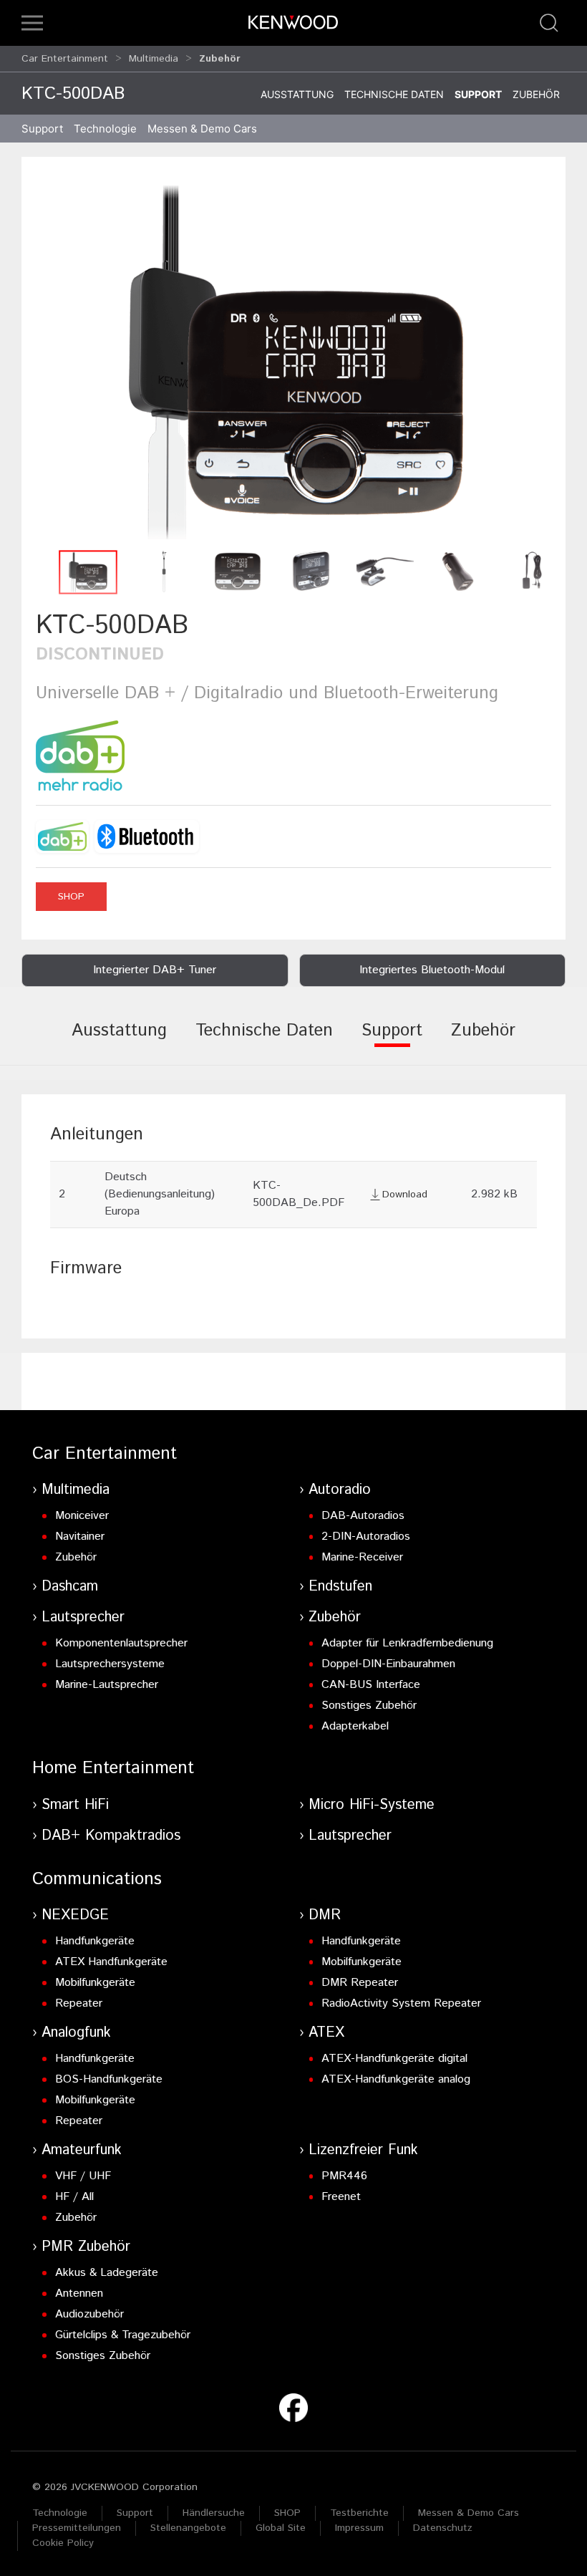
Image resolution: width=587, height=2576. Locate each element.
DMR (325, 1915)
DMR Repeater (360, 1983)
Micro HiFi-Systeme (372, 1805)
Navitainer (80, 1537)
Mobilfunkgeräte (95, 1983)
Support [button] (42, 129)
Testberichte (359, 2513)
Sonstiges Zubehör (369, 1706)
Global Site (281, 2528)
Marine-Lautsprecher (107, 1685)
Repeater (79, 2003)
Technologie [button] (105, 129)
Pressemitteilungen (77, 2528)
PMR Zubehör (86, 2247)
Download (405, 1195)
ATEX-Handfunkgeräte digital (394, 2059)
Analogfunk (76, 2033)
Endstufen (340, 1587)
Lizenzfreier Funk (363, 2150)
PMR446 (344, 2176)
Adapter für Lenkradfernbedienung (407, 1643)
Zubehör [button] (220, 59)
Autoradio (340, 1490)
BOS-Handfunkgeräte (109, 2079)
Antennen (79, 2293)
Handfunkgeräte (95, 1941)
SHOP (71, 897)
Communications (97, 1879)
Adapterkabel (355, 1726)
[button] (32, 23)
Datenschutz (443, 2528)
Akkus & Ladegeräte (107, 2273)
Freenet (341, 2197)
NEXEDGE (75, 1915)
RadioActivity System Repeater (401, 2003)
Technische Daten (394, 94)
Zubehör (536, 94)
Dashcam (70, 1587)
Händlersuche (214, 2513)
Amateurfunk (82, 2150)
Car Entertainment (65, 59)
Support (478, 94)
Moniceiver (82, 1516)
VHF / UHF (83, 2176)
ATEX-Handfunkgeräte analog (396, 2079)
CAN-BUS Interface (371, 1685)
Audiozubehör (89, 2314)
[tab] (119, 1041)
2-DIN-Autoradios (366, 1537)
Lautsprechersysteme (110, 1664)
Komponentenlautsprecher (121, 1643)
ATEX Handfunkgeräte (111, 1962)
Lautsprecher (83, 1617)
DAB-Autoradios (363, 1516)
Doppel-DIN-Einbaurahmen (388, 1664)
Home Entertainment (113, 1768)
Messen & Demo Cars (469, 2513)
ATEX (326, 2033)
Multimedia (154, 59)
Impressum (359, 2528)
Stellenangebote (188, 2528)
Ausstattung (297, 94)
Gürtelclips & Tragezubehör (123, 2335)
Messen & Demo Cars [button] (202, 129)
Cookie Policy (63, 2543)
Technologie (60, 2513)
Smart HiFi (75, 1805)
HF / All (74, 2197)
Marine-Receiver (362, 1557)
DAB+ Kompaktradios (111, 1836)
